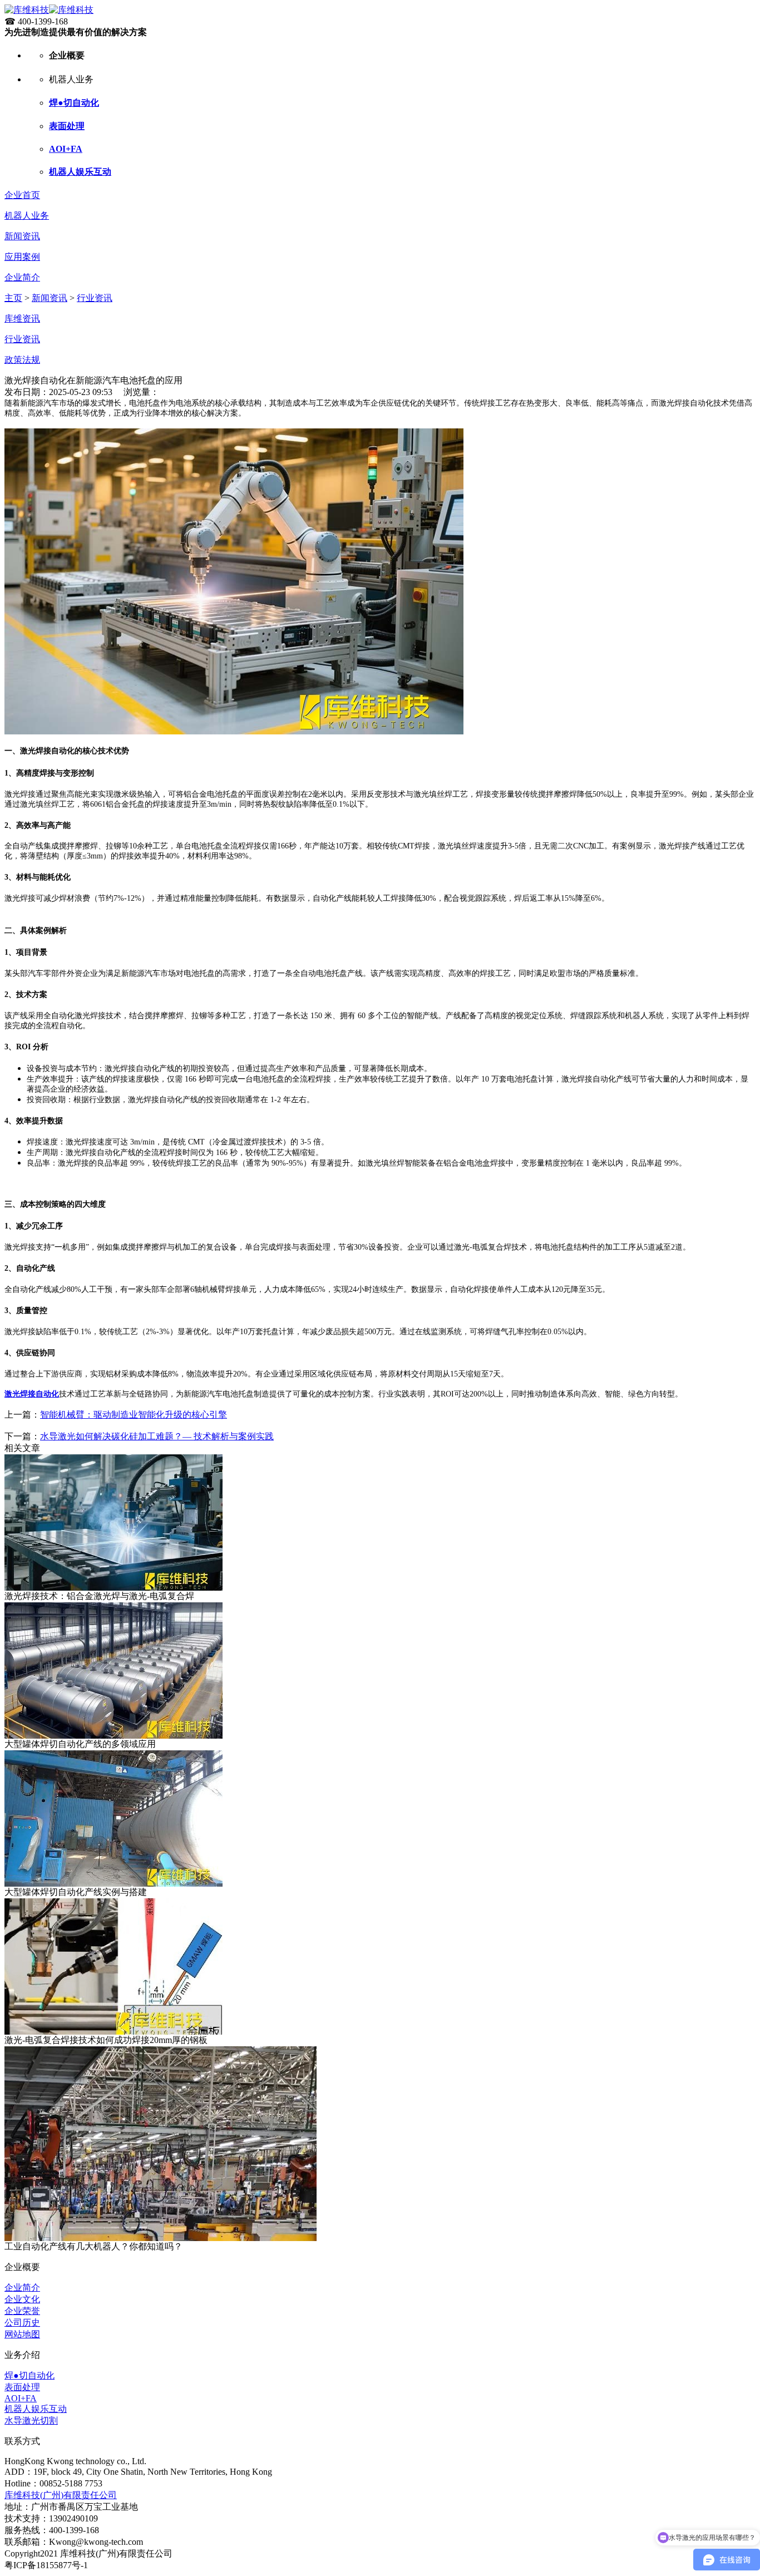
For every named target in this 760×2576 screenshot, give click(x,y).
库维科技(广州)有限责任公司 (61, 2495)
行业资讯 (95, 298)
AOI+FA (66, 149)
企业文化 (22, 2299)
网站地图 (22, 2334)
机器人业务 (27, 216)
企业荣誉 (22, 2311)
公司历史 (22, 2323)
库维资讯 (22, 319)
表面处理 (67, 126)
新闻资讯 (22, 236)
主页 (13, 298)
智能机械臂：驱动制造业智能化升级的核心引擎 (134, 1415)
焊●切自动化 (74, 103)
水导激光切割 (31, 2420)
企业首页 (22, 195)
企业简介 (22, 277)
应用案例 (22, 257)
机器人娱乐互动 (80, 172)
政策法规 (22, 360)
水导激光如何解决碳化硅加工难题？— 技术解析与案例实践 (157, 1436)
